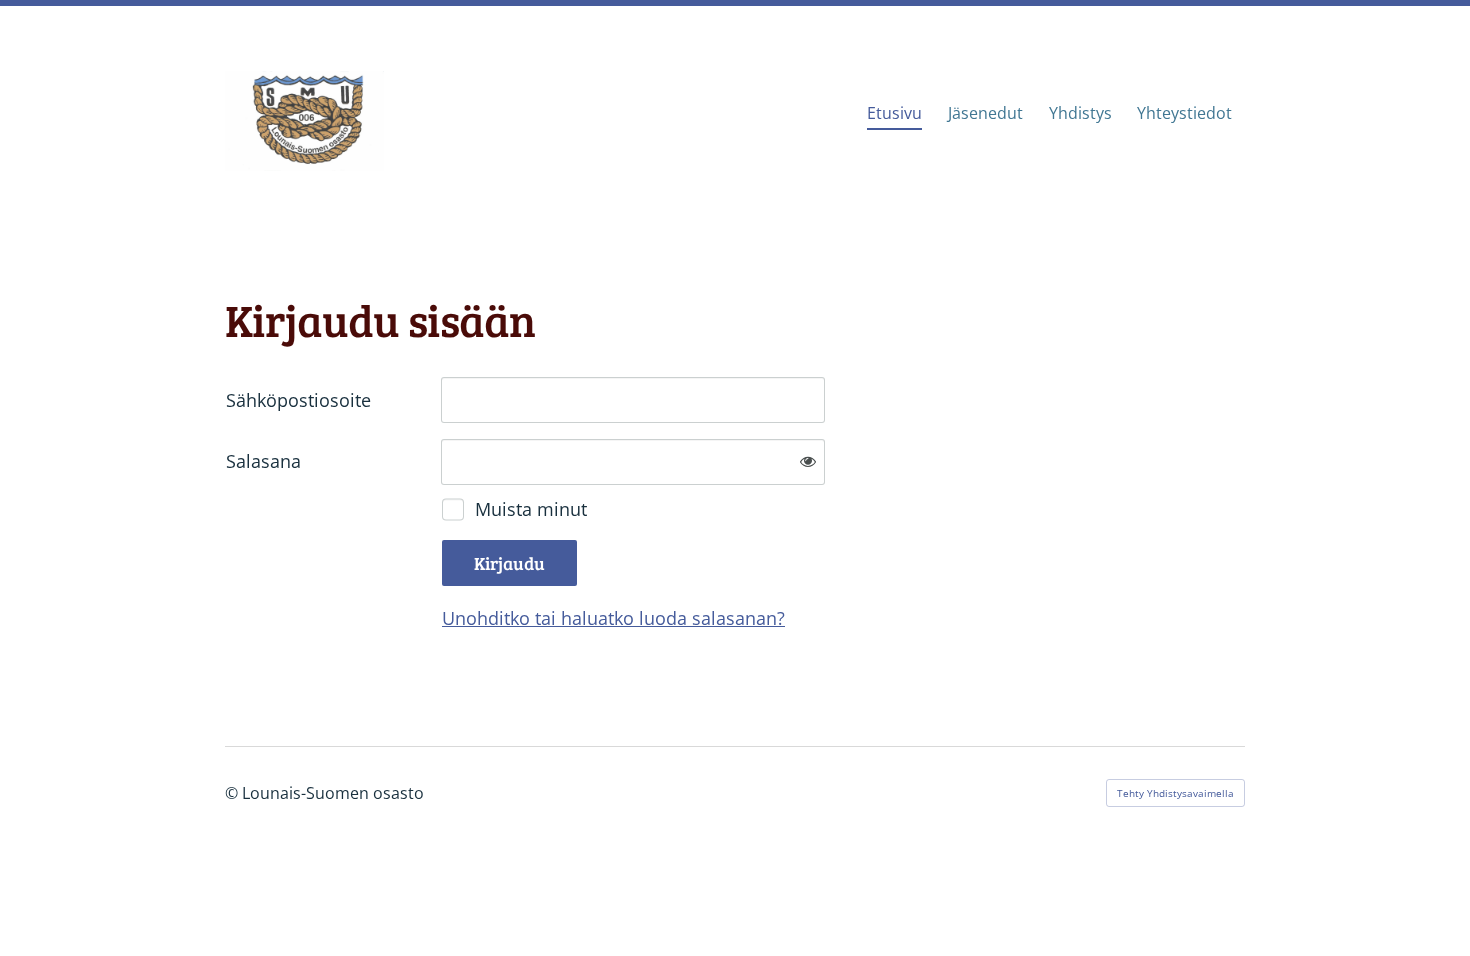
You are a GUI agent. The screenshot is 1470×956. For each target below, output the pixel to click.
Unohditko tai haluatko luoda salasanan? (613, 618)
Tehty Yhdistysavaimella (1175, 793)
